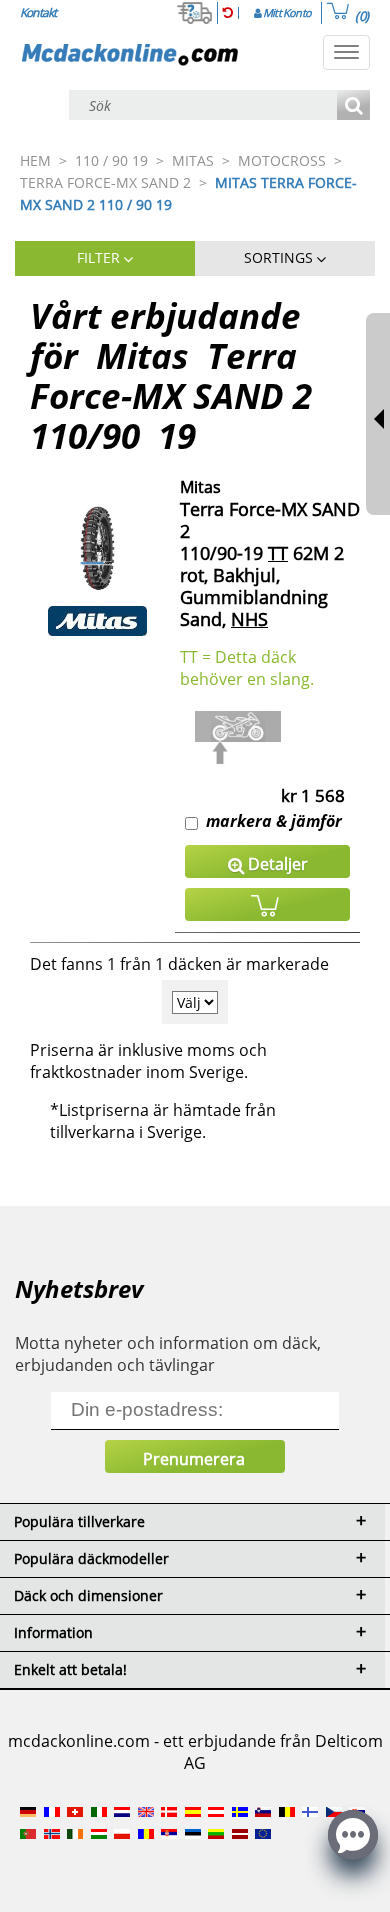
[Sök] (353, 106)
